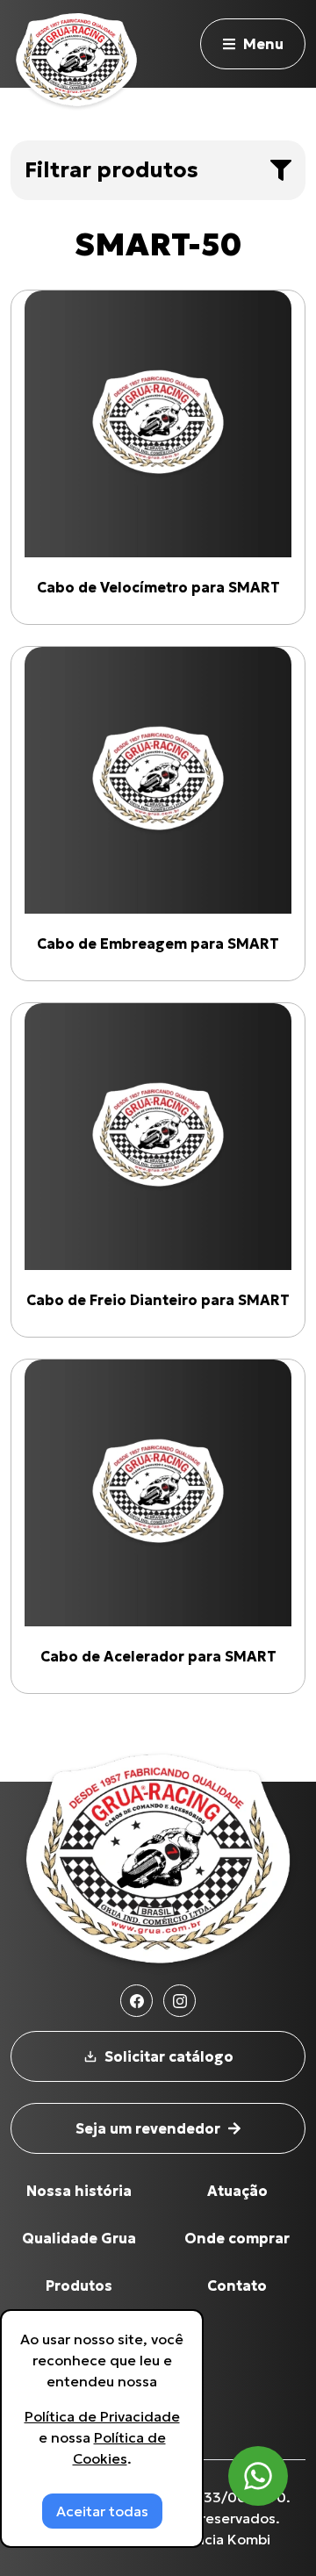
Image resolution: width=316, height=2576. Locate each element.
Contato (237, 2285)
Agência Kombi (219, 2539)
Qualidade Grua (79, 2238)
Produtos (79, 2285)
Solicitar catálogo (169, 2056)
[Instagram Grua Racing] (180, 2001)
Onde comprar (237, 2238)
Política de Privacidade (102, 2416)
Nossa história (79, 2191)
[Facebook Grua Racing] (136, 2001)
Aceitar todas (102, 2511)
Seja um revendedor (148, 2128)
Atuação (237, 2191)
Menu (263, 44)
